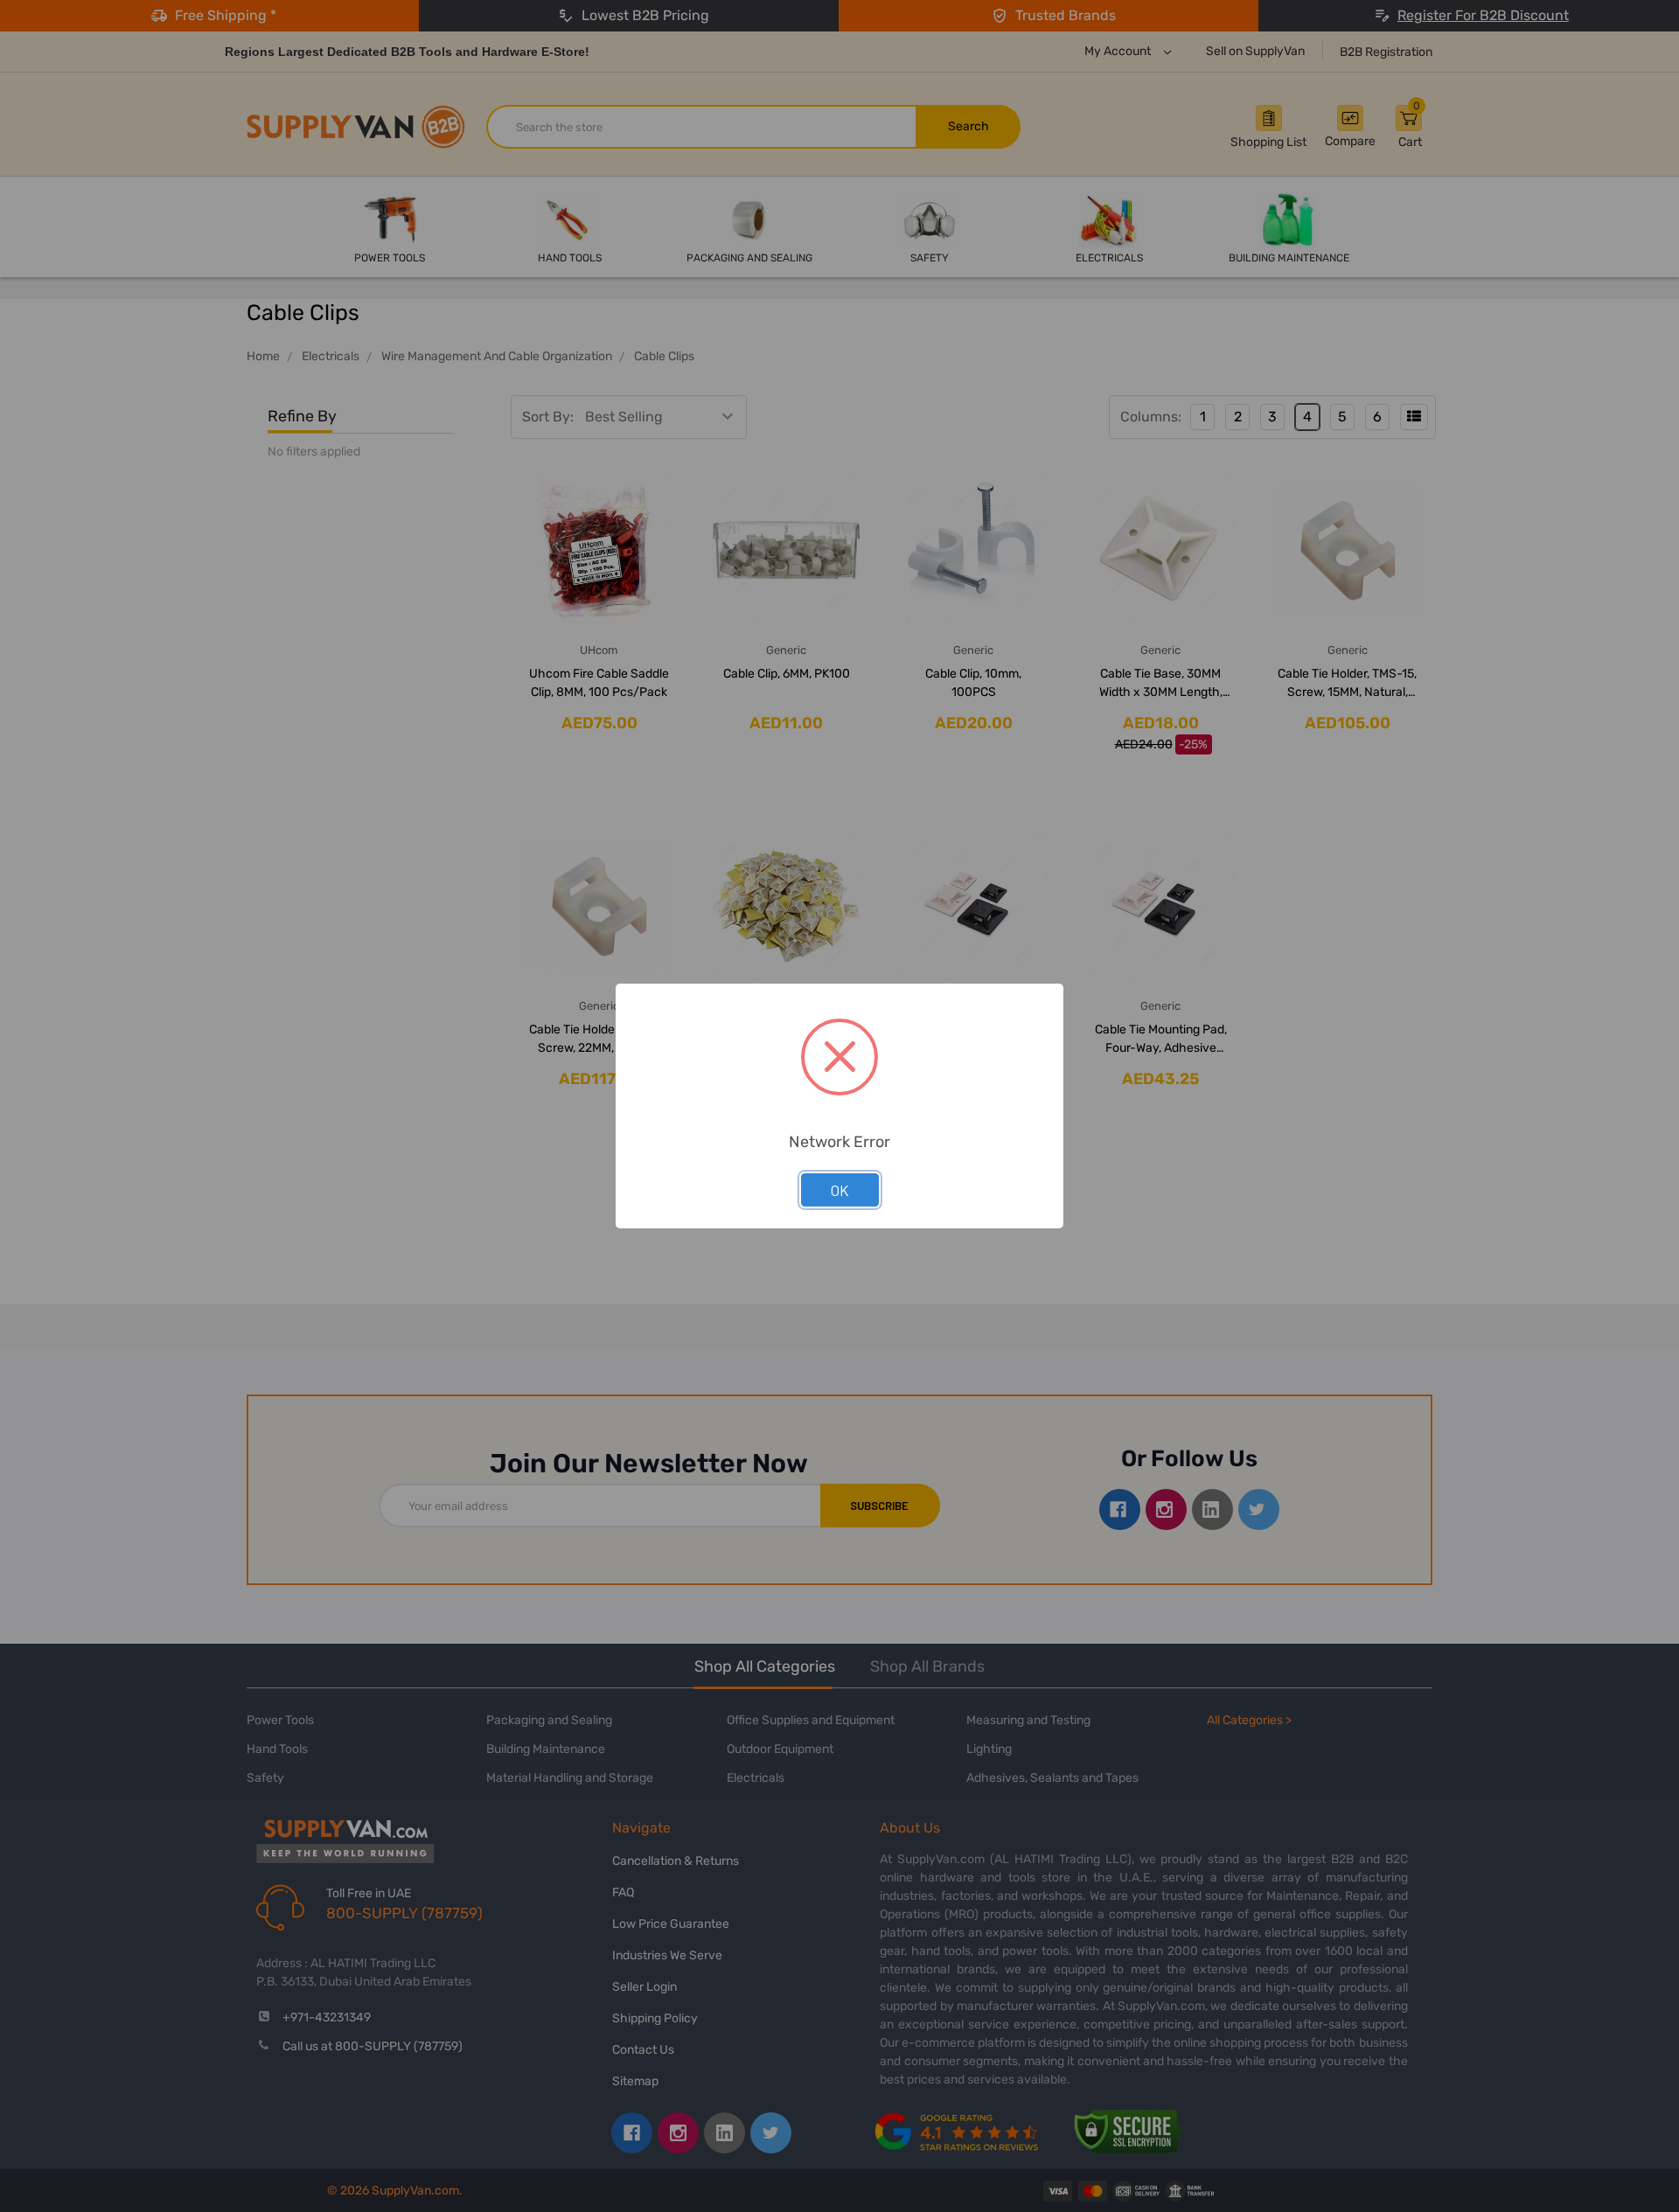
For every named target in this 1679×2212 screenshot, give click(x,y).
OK (840, 1190)
